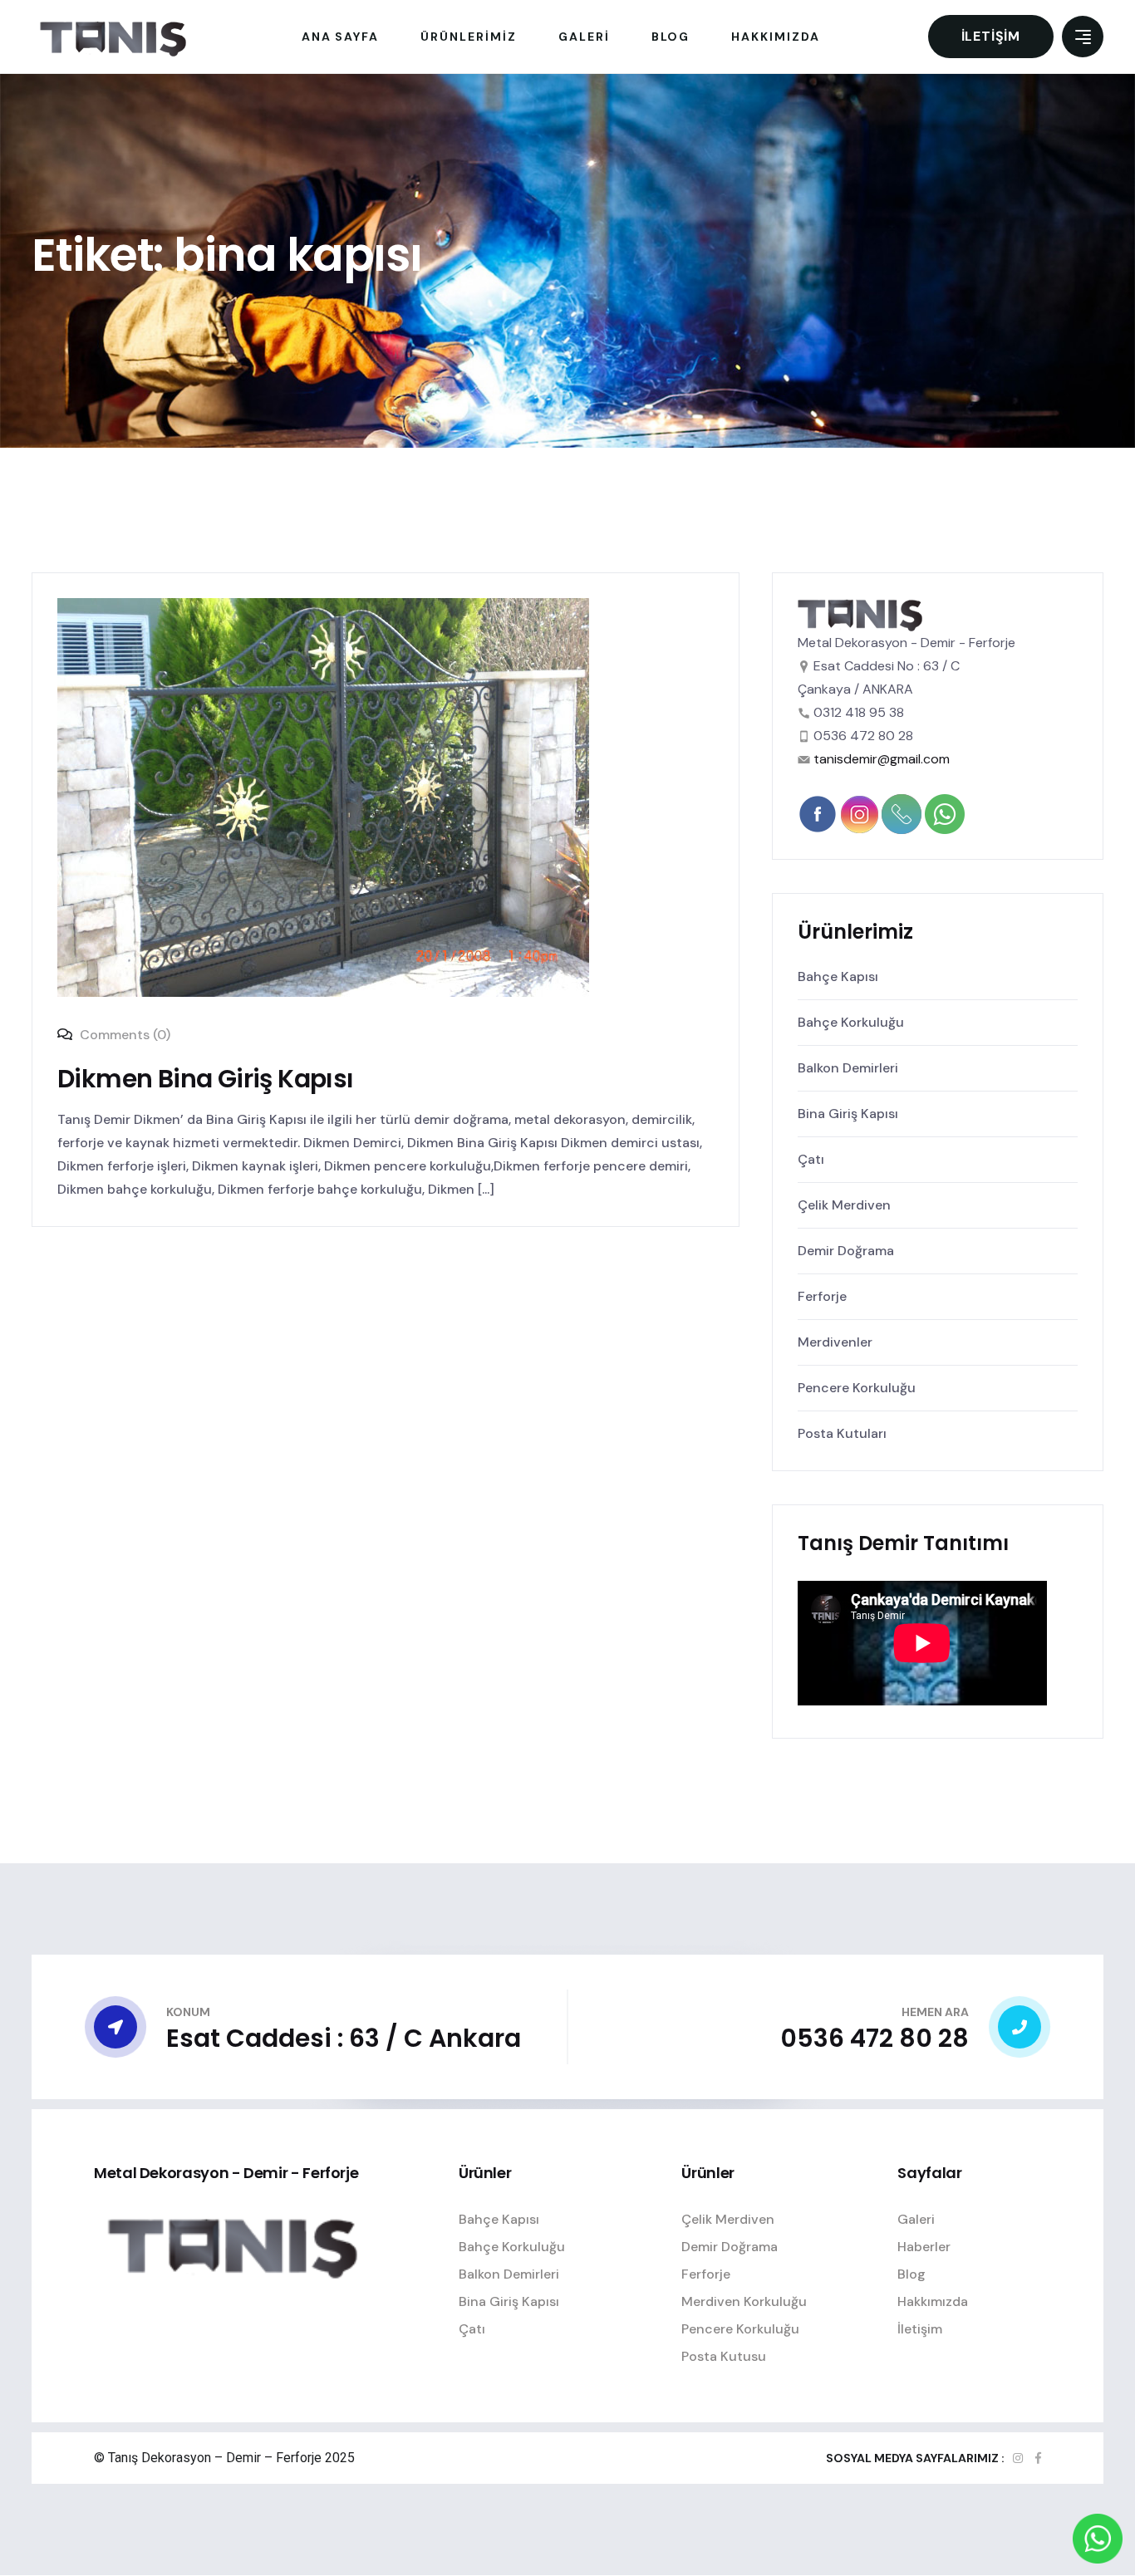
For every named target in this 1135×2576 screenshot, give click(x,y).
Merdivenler (835, 1342)
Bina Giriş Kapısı (848, 1114)
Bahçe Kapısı (838, 976)
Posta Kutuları (842, 1433)
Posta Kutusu (724, 2356)
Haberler (924, 2247)
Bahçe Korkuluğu (851, 1022)
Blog (911, 2274)
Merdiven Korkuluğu (744, 2301)
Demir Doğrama (846, 1251)
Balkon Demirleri (848, 1068)
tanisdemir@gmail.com (882, 759)
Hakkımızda (933, 2301)
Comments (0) (123, 1035)
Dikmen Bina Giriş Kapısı (206, 1079)
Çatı (811, 1159)
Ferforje (822, 1296)
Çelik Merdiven (844, 1205)
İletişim (991, 36)
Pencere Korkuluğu (857, 1388)
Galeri (916, 2219)
